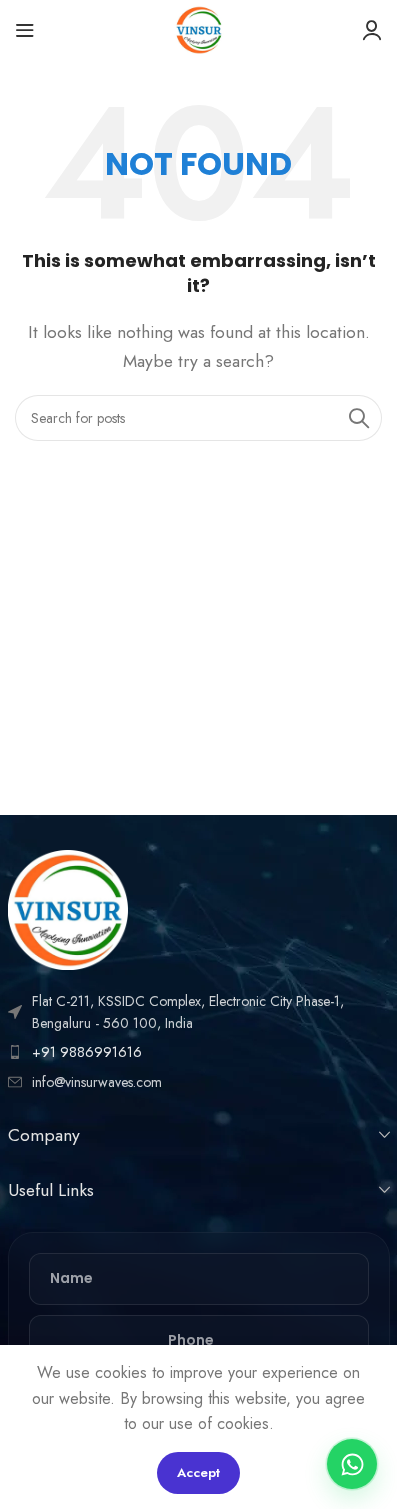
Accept (198, 1472)
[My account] (372, 30)
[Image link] (68, 907)
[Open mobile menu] (25, 30)
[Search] (359, 418)
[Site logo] (199, 28)
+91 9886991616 (87, 1052)
